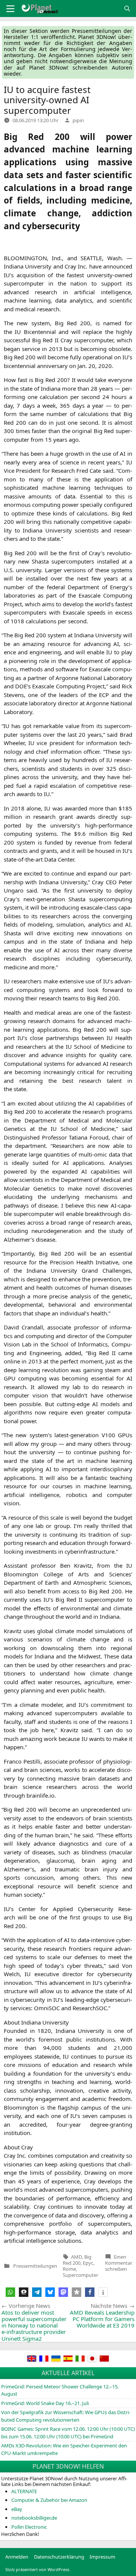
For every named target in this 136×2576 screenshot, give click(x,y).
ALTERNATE (24, 2491)
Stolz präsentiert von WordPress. (38, 2569)
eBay (17, 2509)
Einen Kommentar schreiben (119, 2263)
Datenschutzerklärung (59, 2557)
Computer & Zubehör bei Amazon (49, 2500)
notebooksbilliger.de (34, 2518)
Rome (69, 2269)
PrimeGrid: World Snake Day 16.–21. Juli (45, 2403)
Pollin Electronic (29, 2527)
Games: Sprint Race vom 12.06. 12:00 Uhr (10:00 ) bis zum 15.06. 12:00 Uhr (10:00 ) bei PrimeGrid (68, 2433)
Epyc (88, 2263)
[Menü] (10, 9)
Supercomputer (80, 2275)
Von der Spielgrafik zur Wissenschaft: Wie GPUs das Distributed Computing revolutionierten (66, 2416)
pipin (78, 120)
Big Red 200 (77, 2260)
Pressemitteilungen (35, 2266)
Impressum (102, 2557)
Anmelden (17, 2557)
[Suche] (127, 9)
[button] (10, 2292)
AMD (76, 2257)
